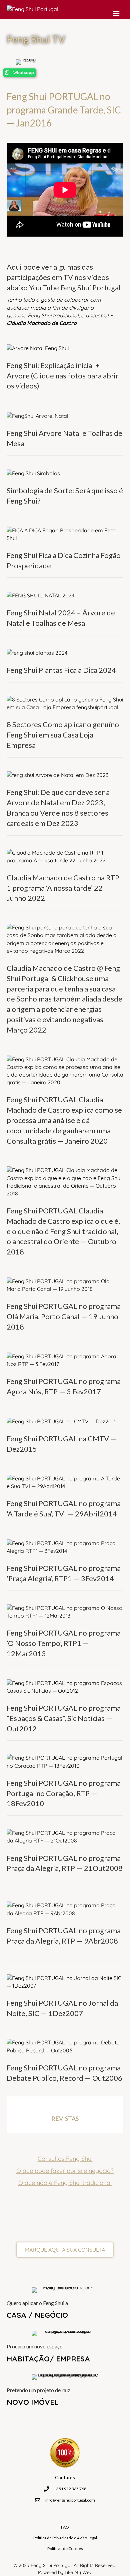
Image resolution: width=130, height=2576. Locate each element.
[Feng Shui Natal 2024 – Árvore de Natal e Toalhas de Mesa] (40, 595)
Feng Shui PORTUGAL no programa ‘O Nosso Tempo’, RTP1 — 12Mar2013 (64, 1643)
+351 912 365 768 (70, 2489)
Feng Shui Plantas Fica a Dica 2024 (61, 670)
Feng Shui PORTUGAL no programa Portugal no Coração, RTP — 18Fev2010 (64, 1793)
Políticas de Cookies (65, 2548)
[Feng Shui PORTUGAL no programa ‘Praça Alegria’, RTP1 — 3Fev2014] (65, 1546)
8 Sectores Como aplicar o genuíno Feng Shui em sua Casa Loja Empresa (63, 735)
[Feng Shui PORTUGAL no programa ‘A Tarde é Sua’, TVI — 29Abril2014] (65, 1482)
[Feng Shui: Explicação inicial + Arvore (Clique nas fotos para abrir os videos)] (38, 347)
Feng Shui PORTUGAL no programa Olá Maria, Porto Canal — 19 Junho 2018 (64, 1316)
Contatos (65, 2477)
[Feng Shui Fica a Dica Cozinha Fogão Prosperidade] (65, 534)
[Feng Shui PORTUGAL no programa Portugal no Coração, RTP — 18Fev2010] (65, 1761)
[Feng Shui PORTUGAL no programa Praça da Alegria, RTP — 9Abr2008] (65, 1909)
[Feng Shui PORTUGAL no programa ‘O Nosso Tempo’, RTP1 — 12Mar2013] (65, 1611)
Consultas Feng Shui (65, 2159)
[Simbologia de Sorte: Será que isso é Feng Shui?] (33, 473)
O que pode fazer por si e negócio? (65, 2171)
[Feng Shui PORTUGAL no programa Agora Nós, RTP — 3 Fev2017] (65, 1360)
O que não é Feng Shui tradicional (65, 2183)
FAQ (65, 2527)
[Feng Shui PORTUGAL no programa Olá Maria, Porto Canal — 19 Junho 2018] (65, 1284)
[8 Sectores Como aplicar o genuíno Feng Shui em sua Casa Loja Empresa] (65, 703)
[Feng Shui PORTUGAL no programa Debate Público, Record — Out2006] (65, 2046)
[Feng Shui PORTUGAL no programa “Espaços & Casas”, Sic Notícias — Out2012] (65, 1686)
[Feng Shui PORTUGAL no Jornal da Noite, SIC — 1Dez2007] (65, 1981)
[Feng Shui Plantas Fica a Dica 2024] (37, 652)
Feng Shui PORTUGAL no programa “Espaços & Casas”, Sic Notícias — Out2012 (64, 1718)
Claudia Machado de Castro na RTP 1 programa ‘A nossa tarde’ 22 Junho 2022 (63, 888)
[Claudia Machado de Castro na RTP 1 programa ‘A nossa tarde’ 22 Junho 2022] (65, 856)
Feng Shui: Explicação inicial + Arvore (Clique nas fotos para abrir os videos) (63, 376)
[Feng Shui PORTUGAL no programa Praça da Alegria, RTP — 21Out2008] (65, 1836)
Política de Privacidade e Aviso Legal (65, 2538)
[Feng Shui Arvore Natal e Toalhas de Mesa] (37, 415)
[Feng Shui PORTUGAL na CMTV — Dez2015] (62, 1421)
